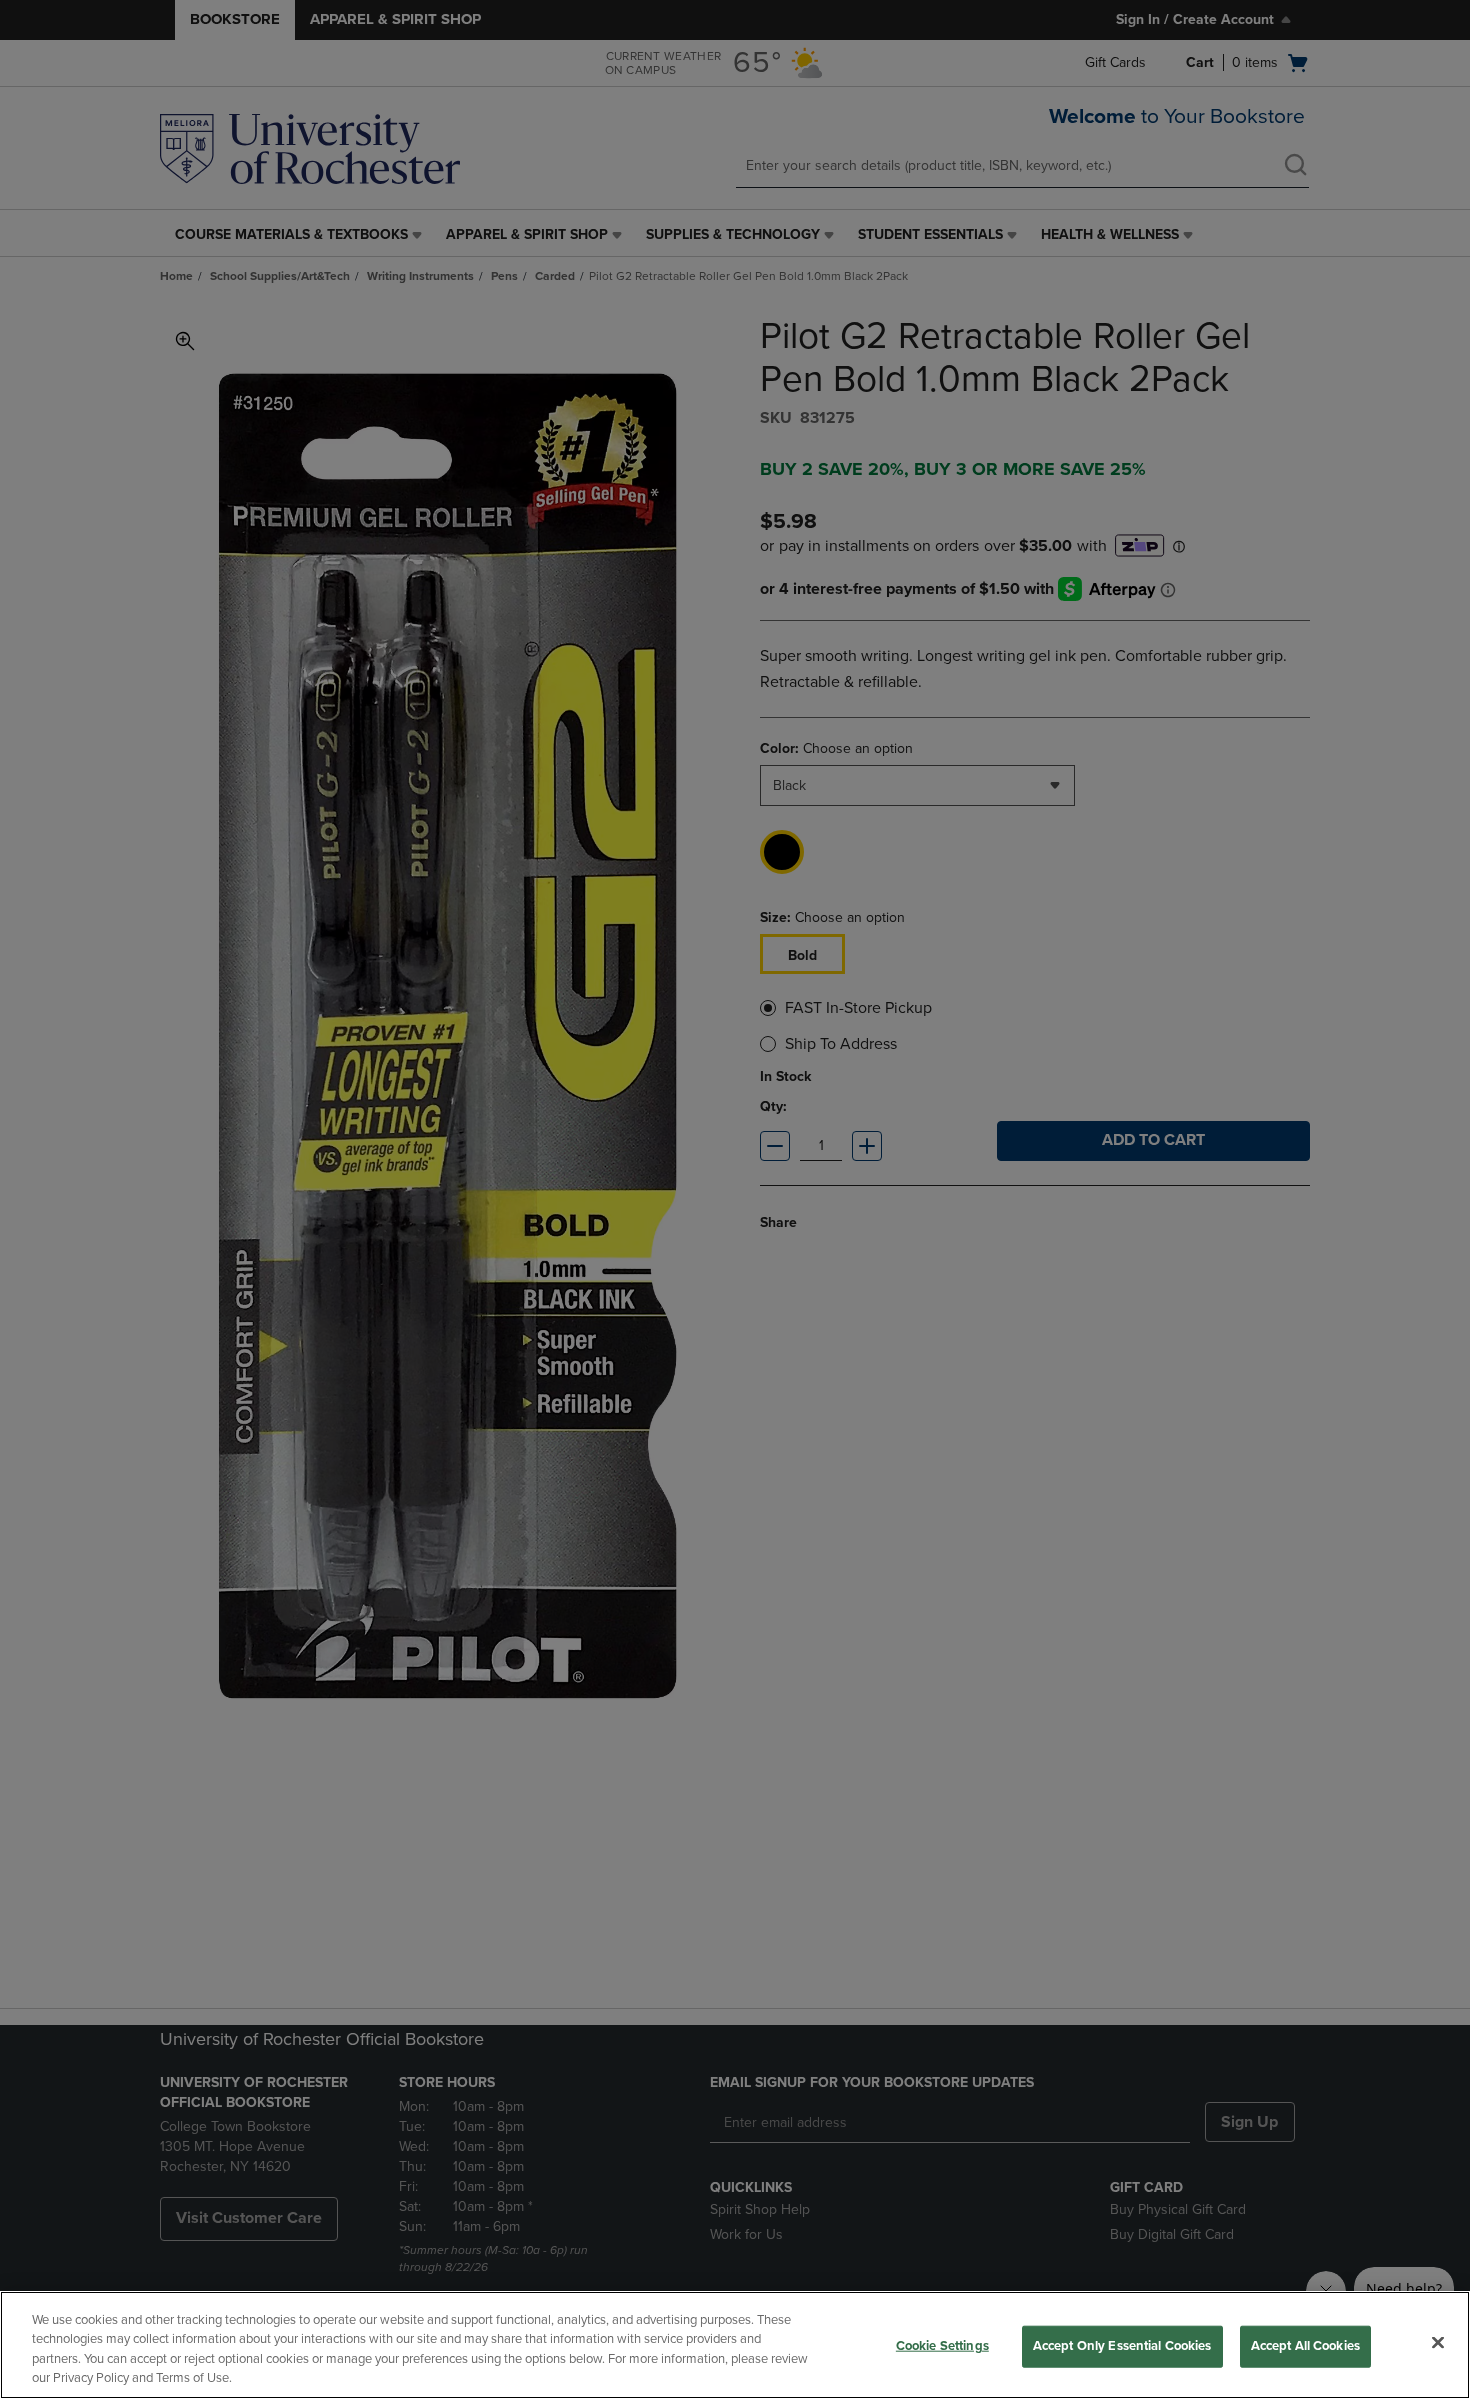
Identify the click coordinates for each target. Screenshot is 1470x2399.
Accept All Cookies (1305, 2346)
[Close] (1438, 2342)
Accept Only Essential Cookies (1122, 2346)
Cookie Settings (942, 2346)
